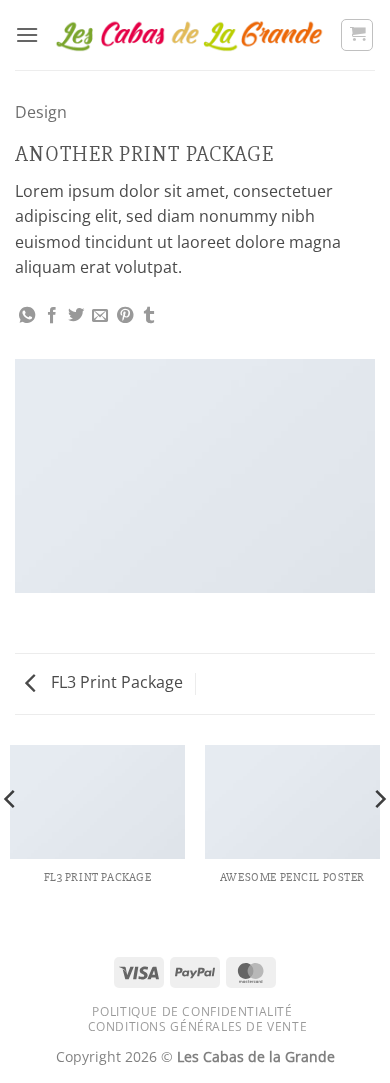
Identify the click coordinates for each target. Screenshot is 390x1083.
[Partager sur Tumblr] (149, 316)
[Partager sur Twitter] (76, 316)
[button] (27, 34)
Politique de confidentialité (192, 1011)
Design (41, 112)
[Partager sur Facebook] (52, 316)
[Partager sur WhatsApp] (27, 316)
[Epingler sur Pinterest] (125, 316)
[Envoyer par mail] (100, 316)
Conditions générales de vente (198, 1026)
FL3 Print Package (115, 682)
